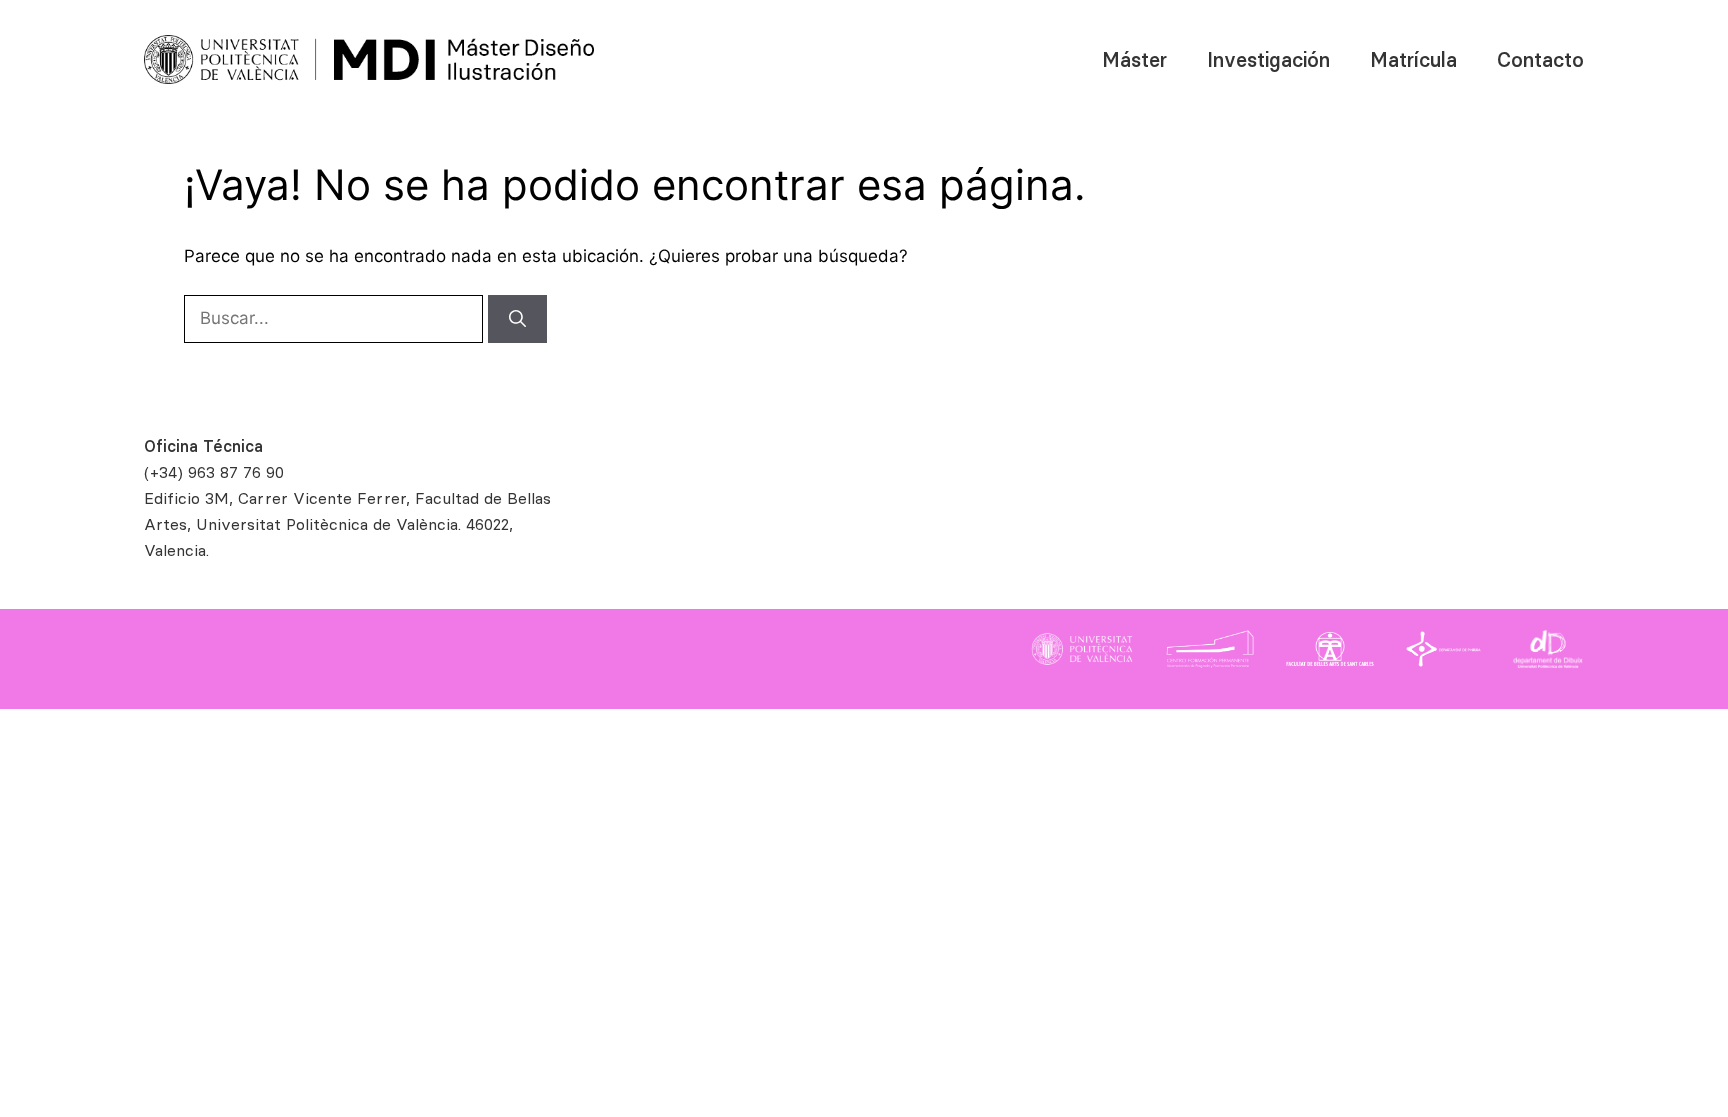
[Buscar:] (336, 318)
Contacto (1540, 60)
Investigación (1268, 60)
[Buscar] (517, 319)
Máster (1134, 60)
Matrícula (1413, 60)
